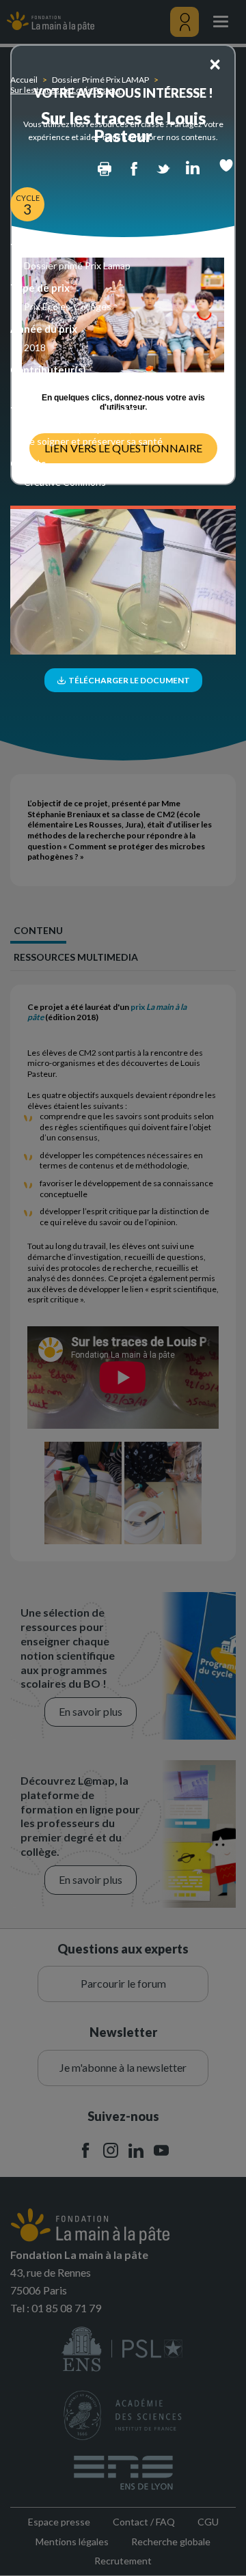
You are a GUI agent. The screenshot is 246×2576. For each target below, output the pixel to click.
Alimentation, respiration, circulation (101, 429)
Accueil (24, 80)
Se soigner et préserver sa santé (93, 441)
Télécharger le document (128, 680)
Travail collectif (56, 388)
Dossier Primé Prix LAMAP (100, 80)
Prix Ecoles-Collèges (68, 306)
